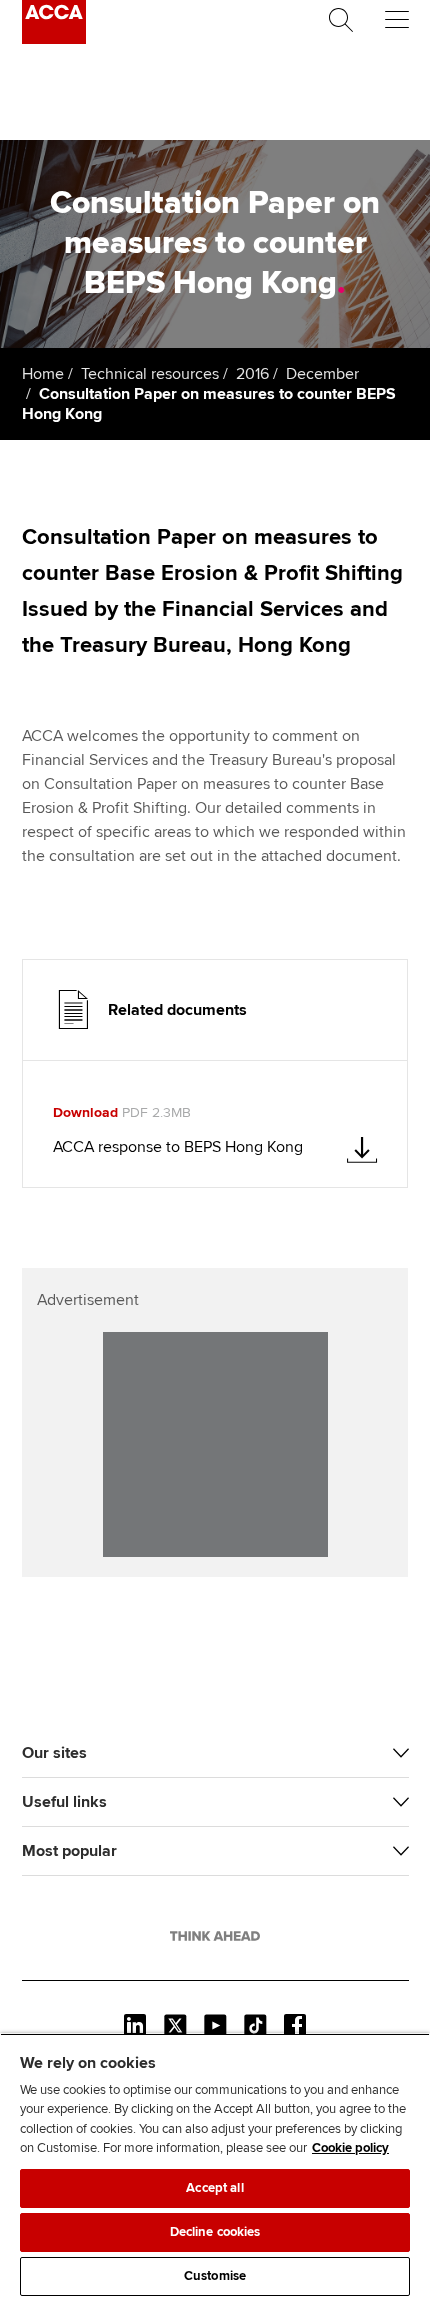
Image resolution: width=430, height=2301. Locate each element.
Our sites (54, 1753)
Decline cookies (215, 2232)
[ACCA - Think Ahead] (54, 39)
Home (43, 374)
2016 (252, 374)
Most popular (69, 1851)
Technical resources (150, 374)
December (322, 374)
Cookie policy (350, 2148)
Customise (215, 2276)
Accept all (214, 2188)
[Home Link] (215, 1936)
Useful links (64, 1802)
